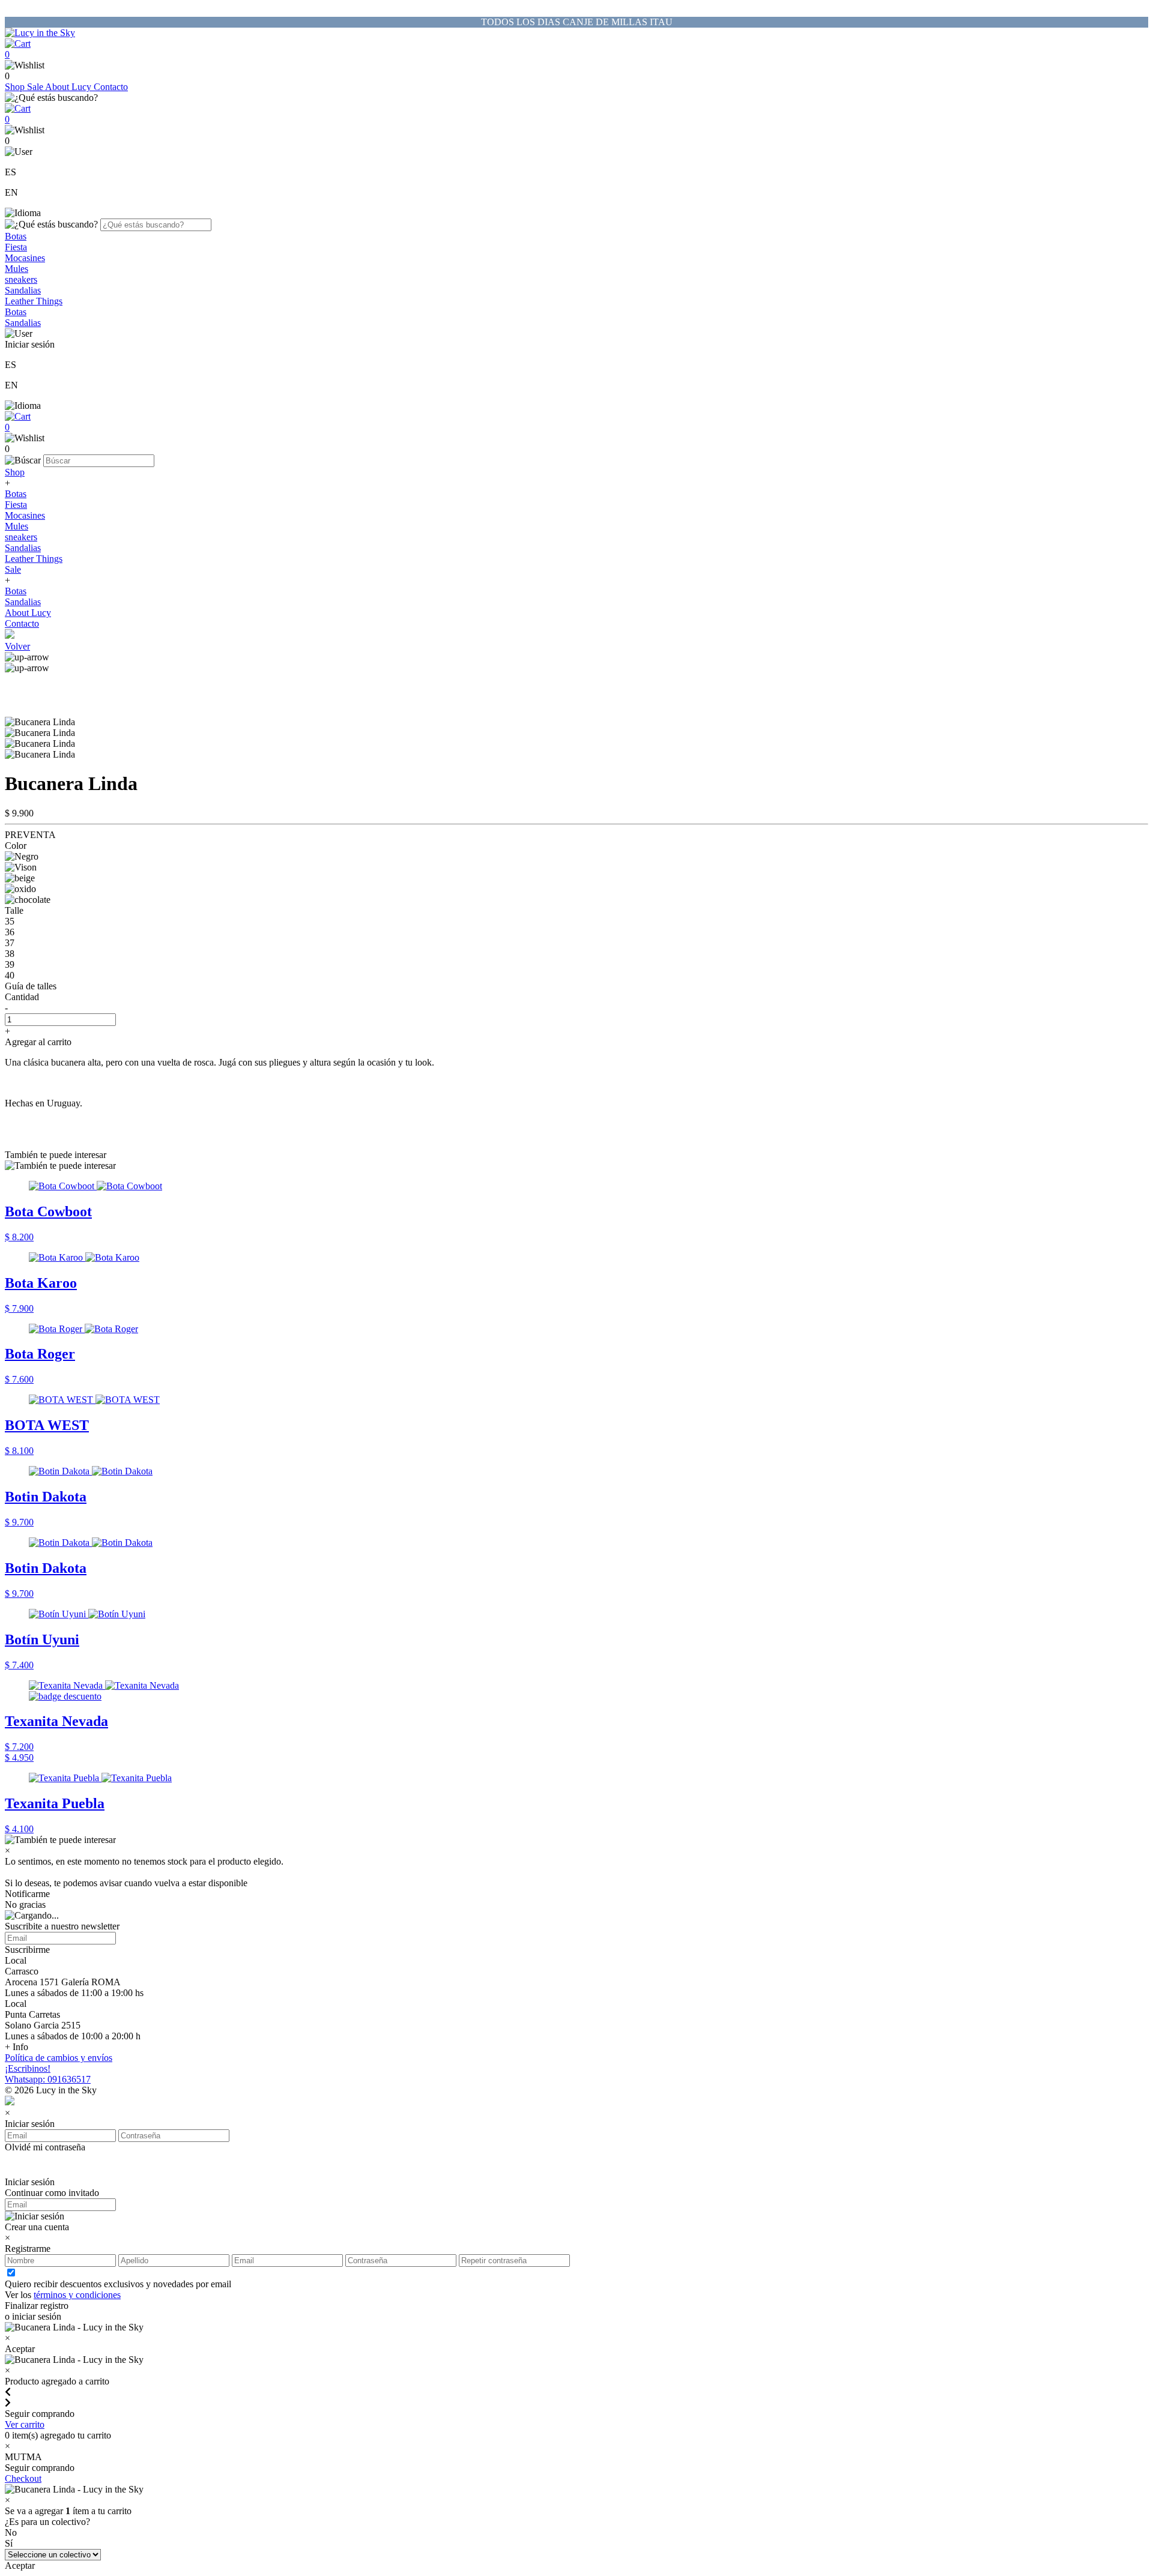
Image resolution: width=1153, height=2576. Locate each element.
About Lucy (69, 87)
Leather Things (34, 301)
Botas (16, 236)
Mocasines (25, 258)
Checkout (23, 2478)
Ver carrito (25, 2424)
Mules (17, 269)
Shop (16, 87)
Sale (36, 87)
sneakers (21, 279)
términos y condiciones (77, 2295)
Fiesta (16, 247)
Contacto (111, 87)
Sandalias (23, 290)
